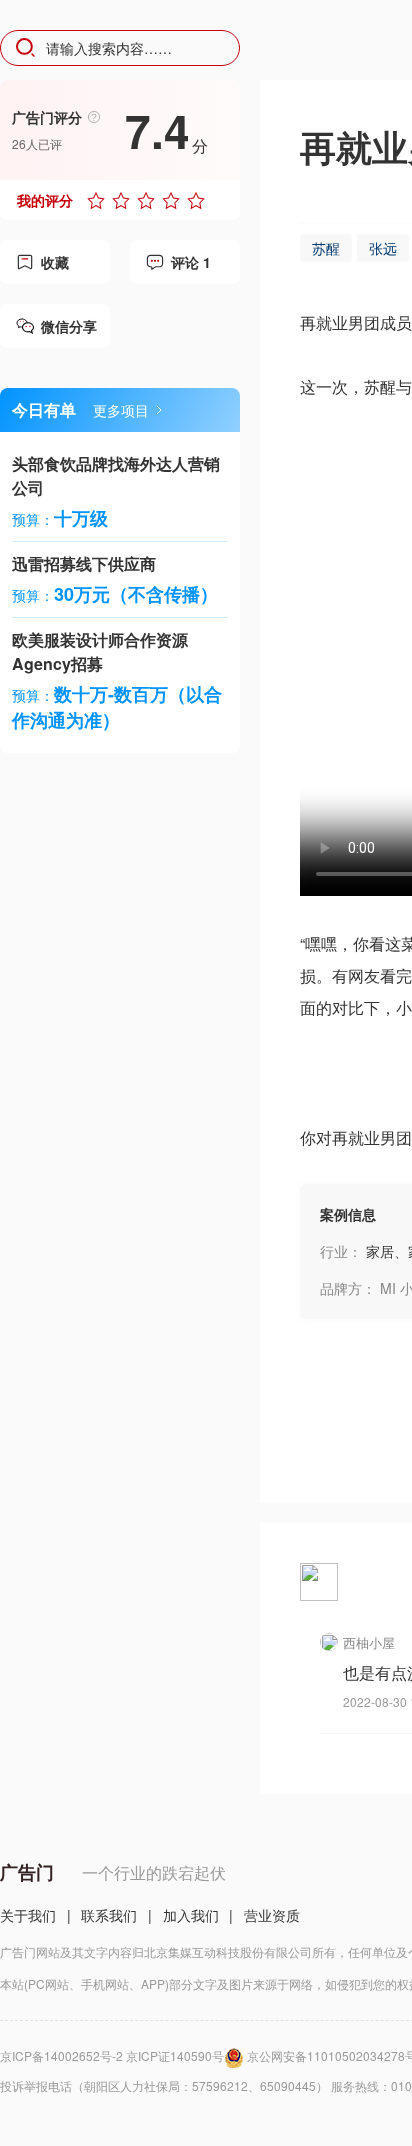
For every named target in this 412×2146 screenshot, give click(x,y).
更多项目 (121, 410)
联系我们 (109, 1915)
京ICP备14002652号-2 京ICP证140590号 (112, 2055)
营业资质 (272, 1915)
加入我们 (191, 1915)
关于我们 (28, 1915)
